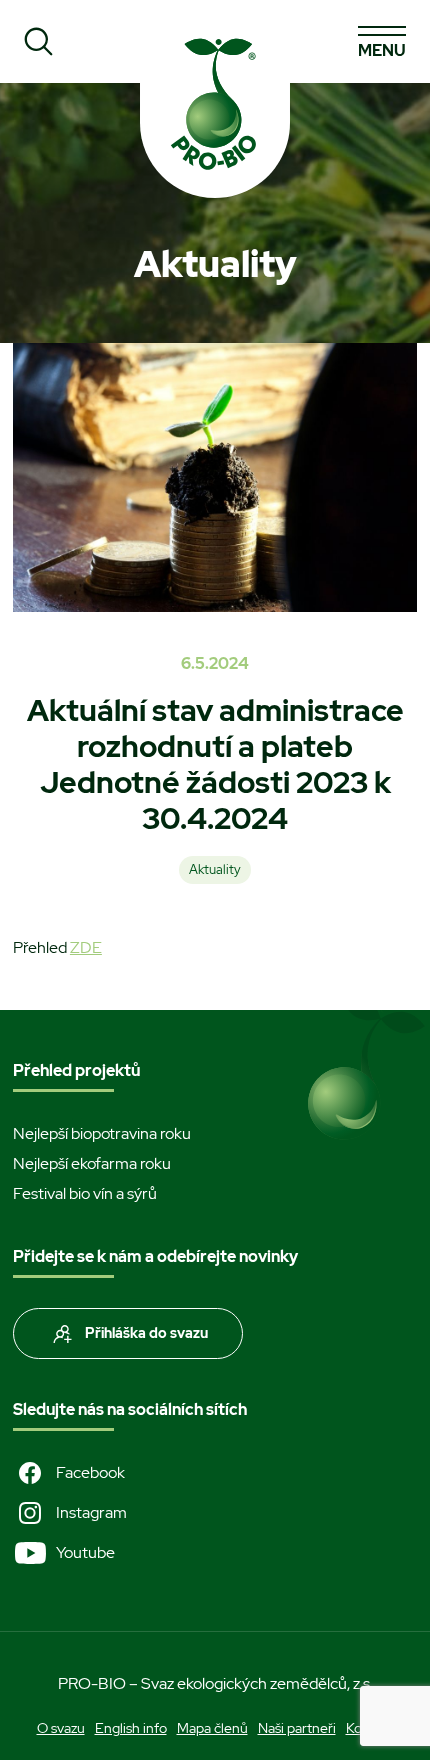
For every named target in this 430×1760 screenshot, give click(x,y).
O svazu (61, 1728)
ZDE (86, 947)
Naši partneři (297, 1728)
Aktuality (215, 869)
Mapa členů (212, 1728)
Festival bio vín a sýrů (85, 1193)
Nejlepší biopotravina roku (102, 1133)
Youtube (85, 1552)
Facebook (90, 1472)
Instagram (91, 1512)
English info (131, 1728)
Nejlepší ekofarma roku (92, 1163)
